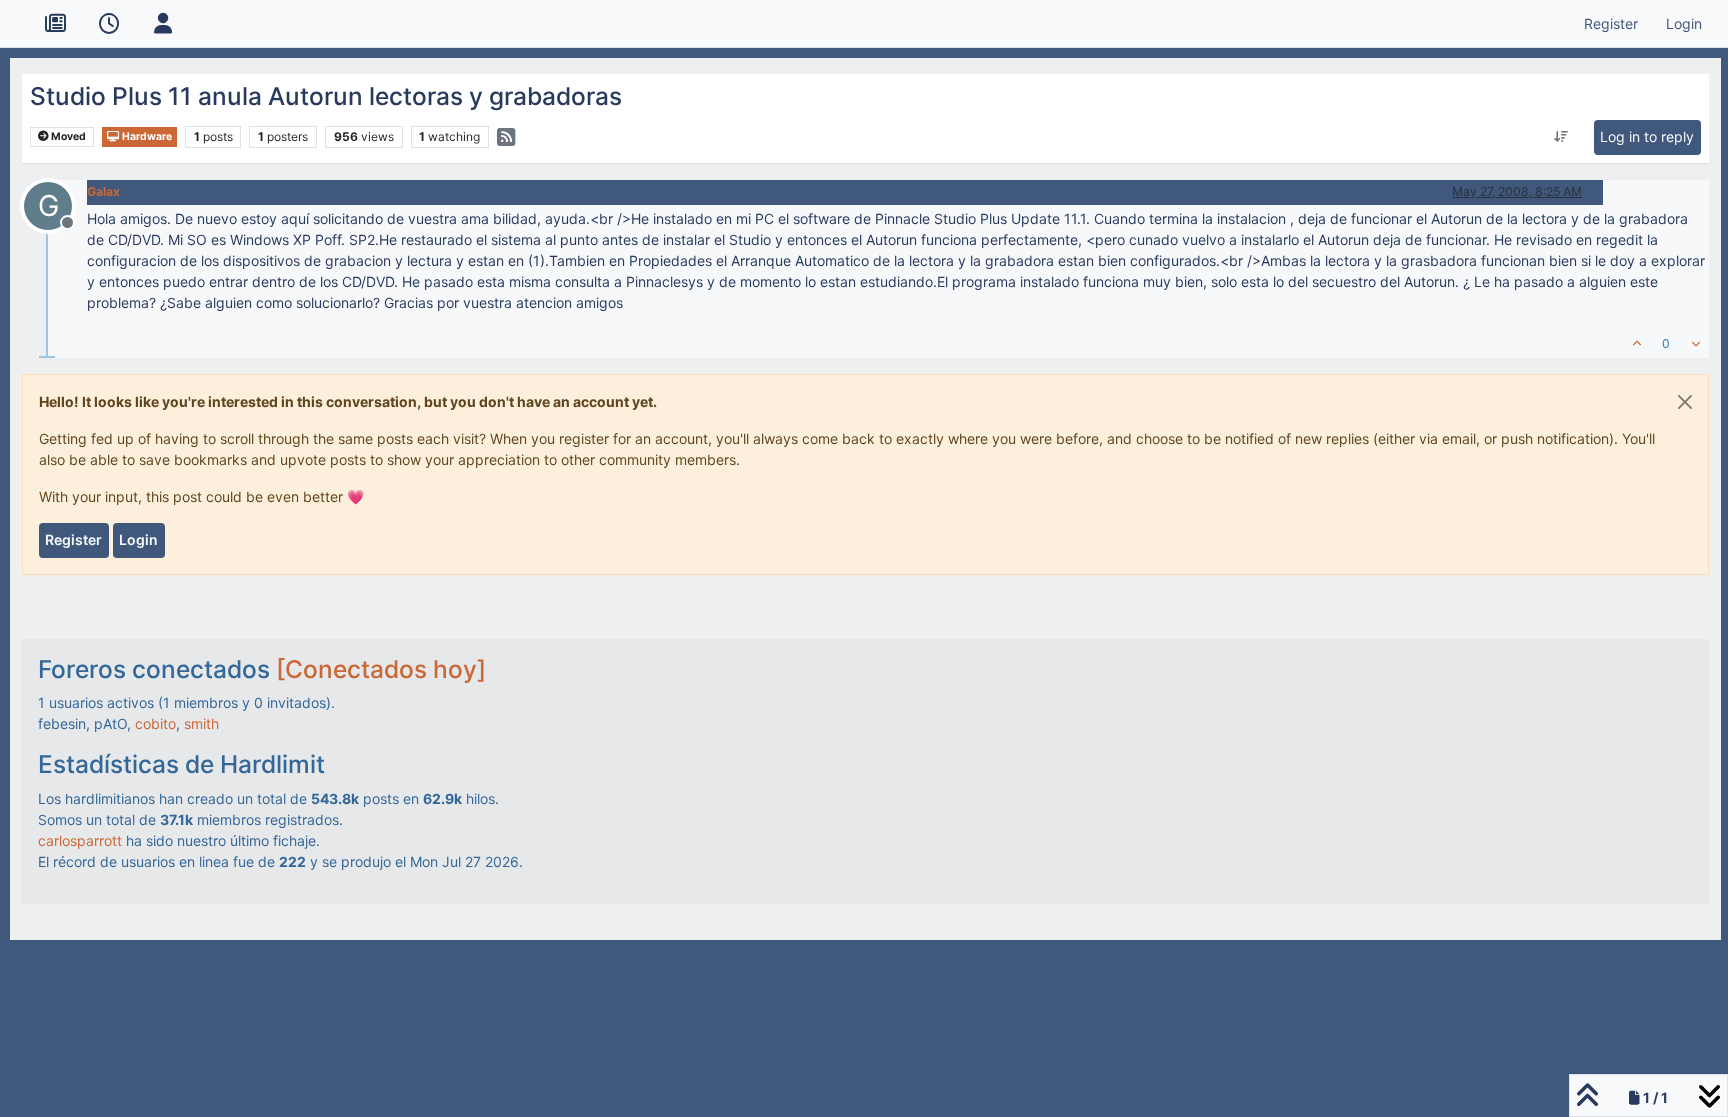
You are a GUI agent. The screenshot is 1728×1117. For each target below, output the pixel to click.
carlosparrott (80, 840)
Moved (67, 136)
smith (201, 723)
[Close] (1685, 402)
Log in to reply (1647, 136)
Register (73, 539)
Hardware (146, 136)
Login (138, 539)
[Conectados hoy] (381, 669)
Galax (103, 191)
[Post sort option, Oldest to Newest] (1561, 137)
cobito (155, 723)
